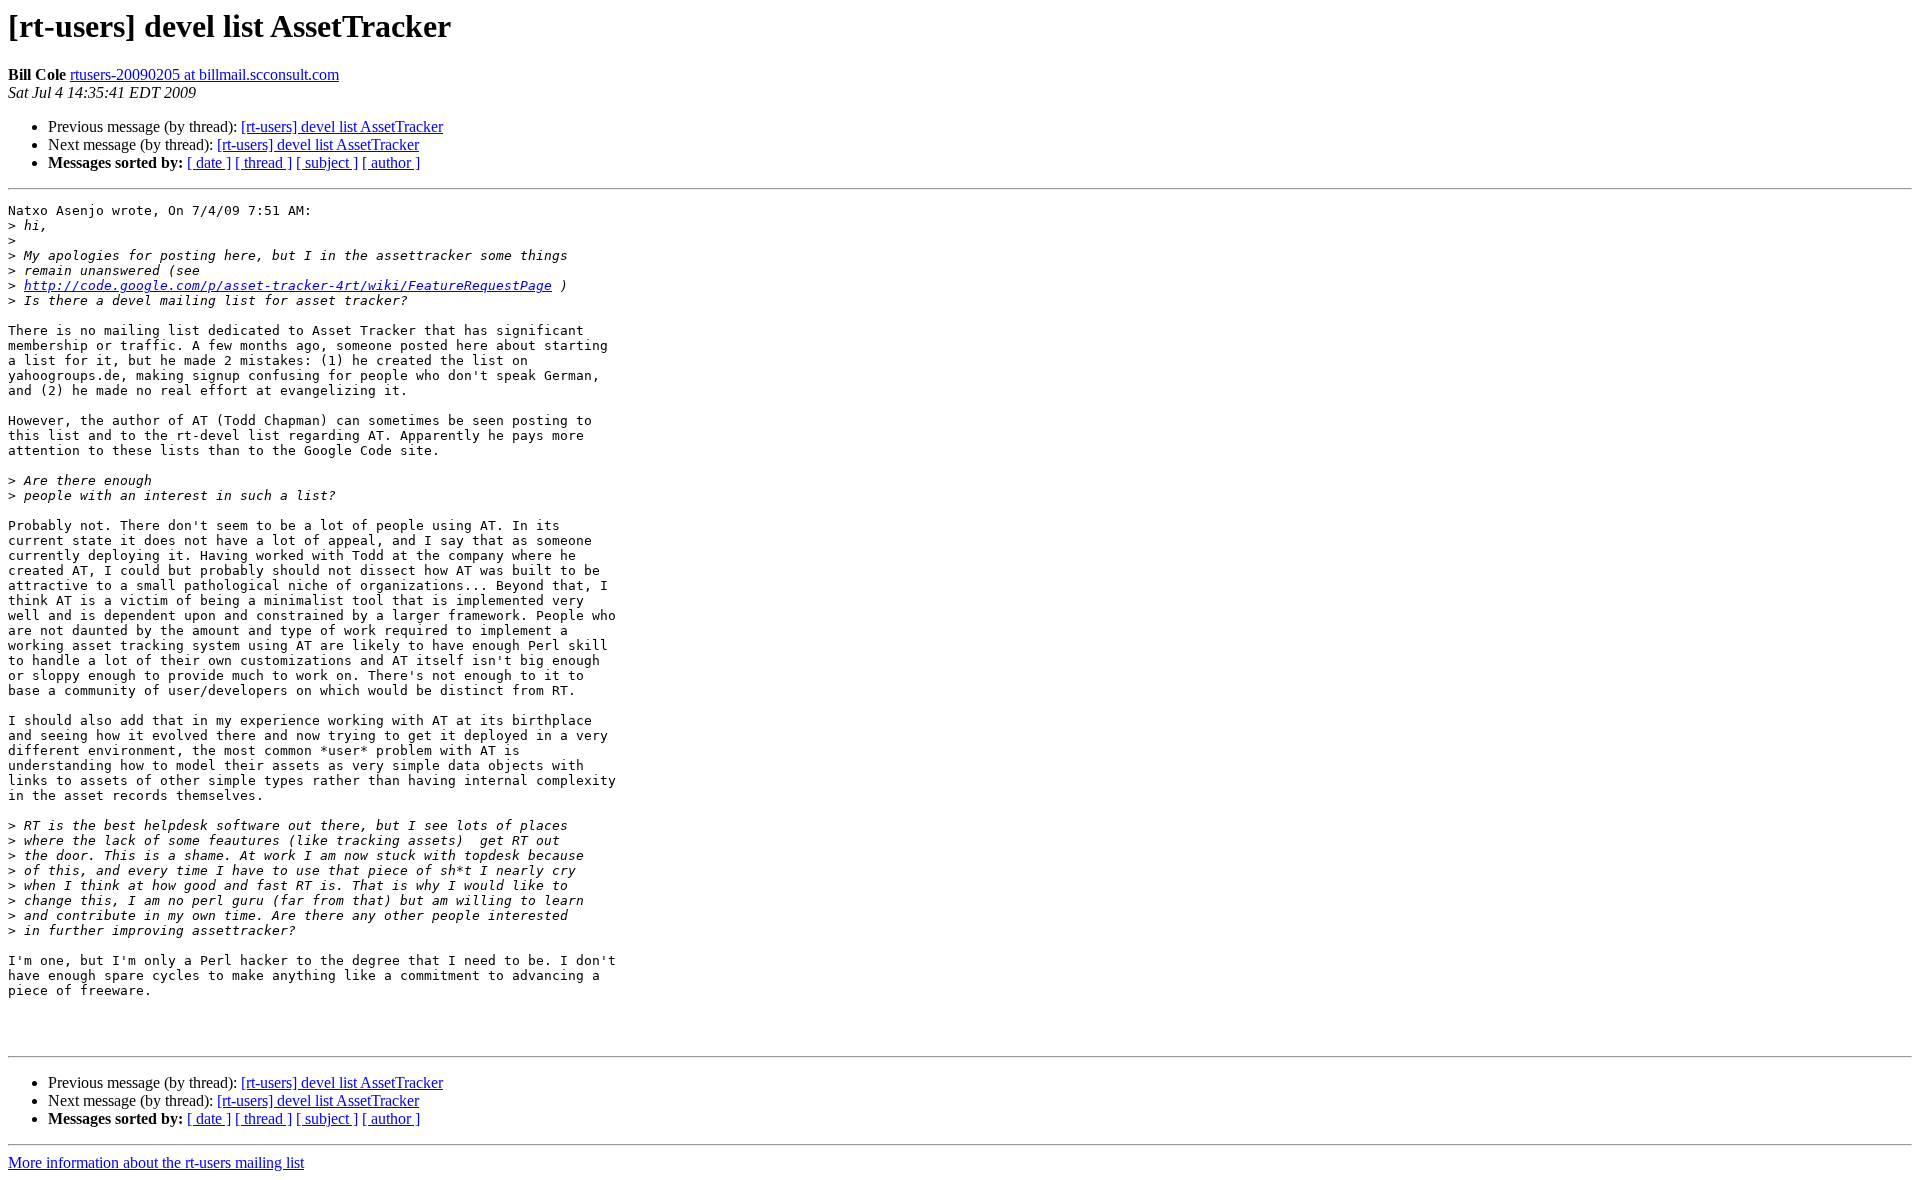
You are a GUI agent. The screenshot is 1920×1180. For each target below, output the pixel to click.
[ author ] (391, 162)
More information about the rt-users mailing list (156, 1162)
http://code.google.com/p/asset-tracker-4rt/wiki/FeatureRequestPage (288, 285)
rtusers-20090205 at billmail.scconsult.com (204, 74)
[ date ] (209, 162)
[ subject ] (327, 162)
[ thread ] (263, 162)
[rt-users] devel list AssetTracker (342, 126)
